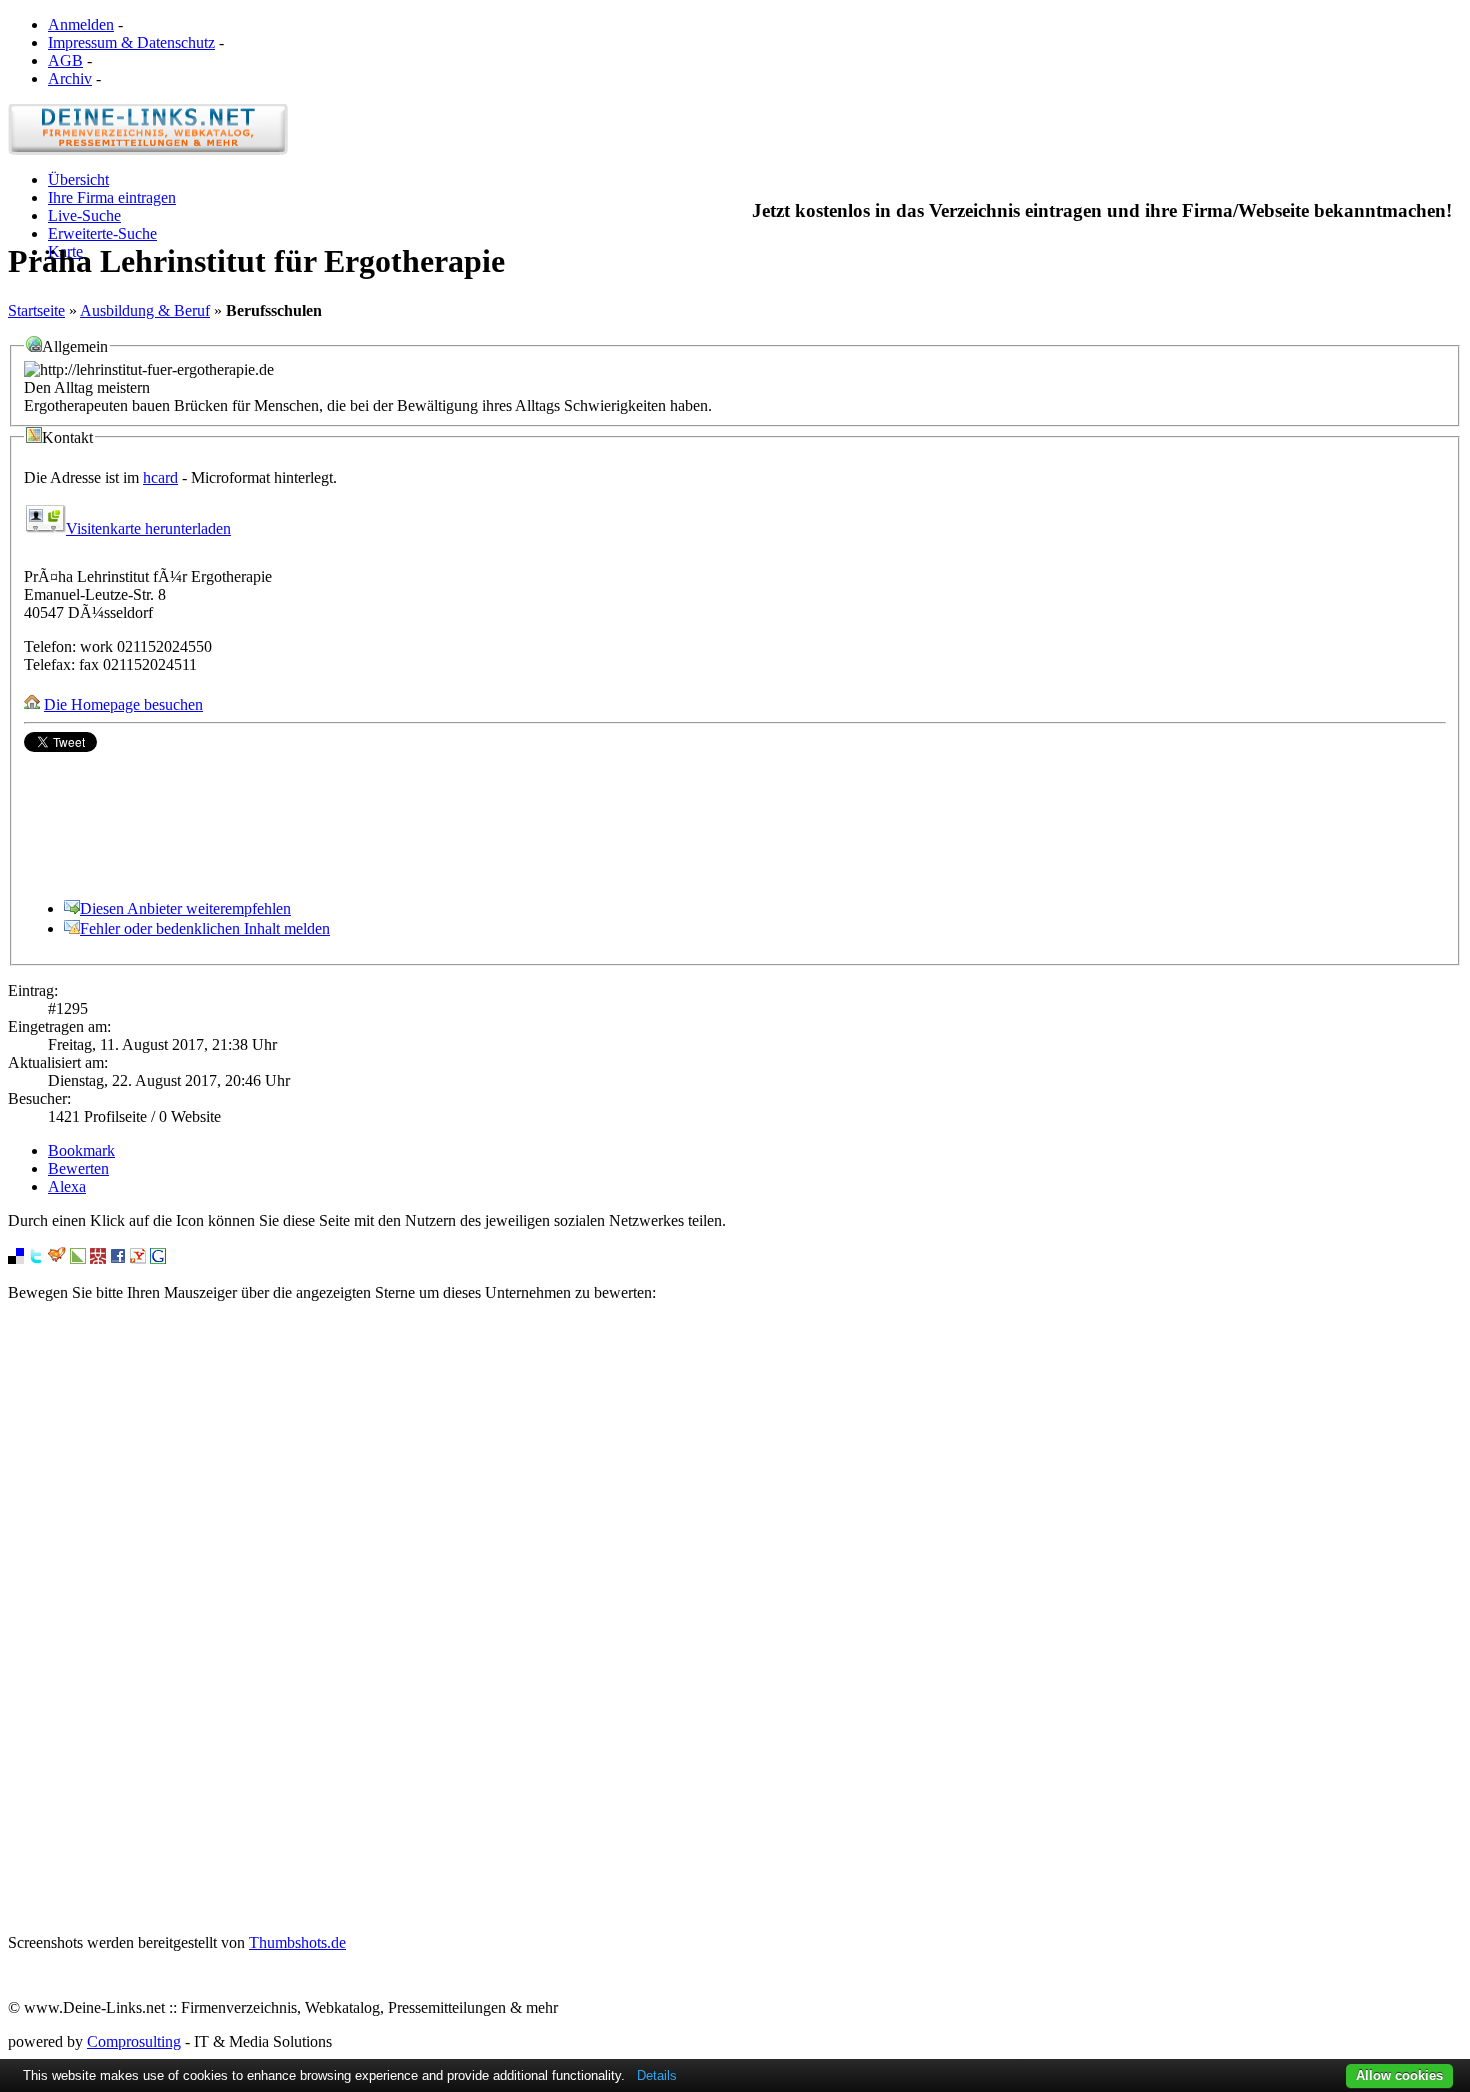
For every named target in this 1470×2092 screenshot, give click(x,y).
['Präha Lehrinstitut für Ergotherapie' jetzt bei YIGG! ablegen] (57, 1258)
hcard (160, 477)
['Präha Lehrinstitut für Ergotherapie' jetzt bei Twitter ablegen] (36, 1258)
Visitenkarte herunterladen (148, 528)
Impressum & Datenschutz (131, 42)
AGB (65, 60)
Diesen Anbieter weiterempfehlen (185, 908)
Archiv (70, 78)
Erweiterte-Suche (102, 233)
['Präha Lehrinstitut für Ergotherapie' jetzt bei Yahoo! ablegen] (138, 1258)
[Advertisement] (735, 1618)
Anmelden (81, 24)
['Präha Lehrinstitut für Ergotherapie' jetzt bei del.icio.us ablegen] (16, 1258)
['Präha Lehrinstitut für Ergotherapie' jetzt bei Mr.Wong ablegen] (98, 1258)
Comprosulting (134, 2041)
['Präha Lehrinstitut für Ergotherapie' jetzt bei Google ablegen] (158, 1258)
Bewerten (78, 1168)
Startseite (36, 310)
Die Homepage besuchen (123, 704)
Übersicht (78, 179)
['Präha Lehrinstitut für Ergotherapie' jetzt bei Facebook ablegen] (118, 1258)
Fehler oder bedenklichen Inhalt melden (205, 928)
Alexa (67, 1186)
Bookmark (81, 1150)
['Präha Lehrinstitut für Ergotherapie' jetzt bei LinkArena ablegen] (78, 1258)
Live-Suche (84, 215)
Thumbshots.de (297, 1942)
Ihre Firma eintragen (112, 197)
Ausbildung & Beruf (145, 310)
